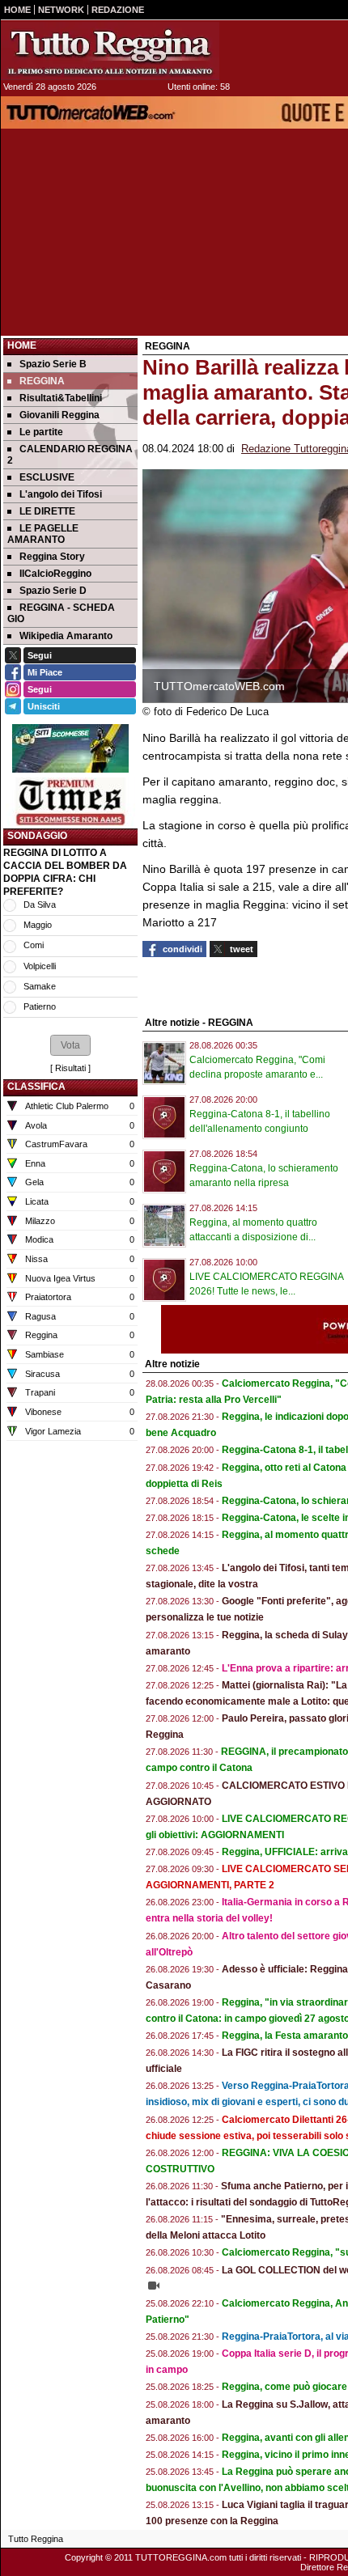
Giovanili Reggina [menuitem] (59, 415)
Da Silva (40, 905)
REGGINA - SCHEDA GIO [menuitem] (61, 613)
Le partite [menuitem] (41, 432)
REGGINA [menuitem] (42, 381)
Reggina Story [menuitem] (52, 557)
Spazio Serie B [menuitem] (53, 364)
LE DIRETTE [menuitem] (47, 511)
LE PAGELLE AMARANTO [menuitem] (43, 534)
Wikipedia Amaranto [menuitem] (66, 636)
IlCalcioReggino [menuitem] (55, 574)
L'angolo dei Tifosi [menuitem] (61, 494)
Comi (34, 945)
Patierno (40, 1006)
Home (22, 345)
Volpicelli (40, 966)
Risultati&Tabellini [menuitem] (61, 398)
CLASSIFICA (36, 1087)
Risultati (70, 1068)
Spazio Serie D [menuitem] (53, 591)
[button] (70, 1045)
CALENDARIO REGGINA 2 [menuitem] (70, 455)
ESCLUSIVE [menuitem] (47, 477)
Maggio (38, 925)
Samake (40, 986)
